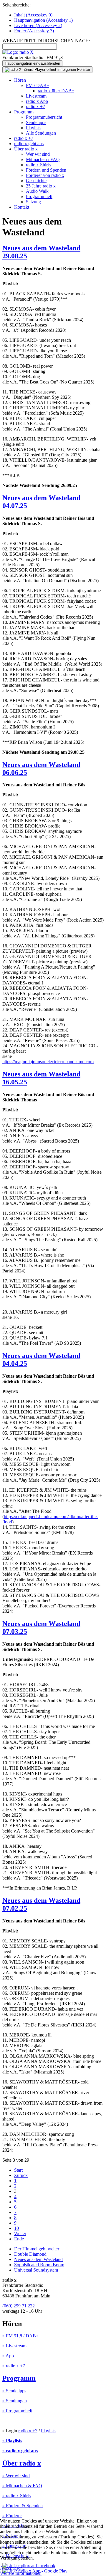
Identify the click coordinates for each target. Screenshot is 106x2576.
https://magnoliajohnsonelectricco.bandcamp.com (48, 1062)
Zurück (21, 2175)
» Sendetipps (14, 2391)
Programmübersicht (44, 117)
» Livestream (14, 2346)
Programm (24, 112)
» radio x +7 (14, 2366)
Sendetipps (36, 122)
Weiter (20, 2234)
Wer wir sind (38, 154)
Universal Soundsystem (36, 2270)
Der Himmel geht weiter (37, 2249)
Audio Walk (37, 191)
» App (8, 2356)
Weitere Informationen (21, 2573)
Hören (20, 80)
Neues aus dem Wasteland (38, 2259)
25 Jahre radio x (41, 186)
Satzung (33, 202)
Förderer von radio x (45, 175)
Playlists (34, 128)
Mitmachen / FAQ (43, 159)
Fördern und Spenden (46, 170)
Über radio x (26, 149)
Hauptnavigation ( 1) (43, 20)
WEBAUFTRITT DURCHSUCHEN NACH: (46, 41)
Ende (19, 2239)
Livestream (36, 96)
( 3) (34, 31)
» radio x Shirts (16, 2496)
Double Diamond (30, 2254)
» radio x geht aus (20, 2451)
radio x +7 (35, 107)
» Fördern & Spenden (23, 2506)
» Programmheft (17, 2411)
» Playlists (12, 2441)
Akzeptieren (11, 2568)
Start (18, 2170)
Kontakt (22, 207)
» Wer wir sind (16, 2476)
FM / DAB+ (38, 85)
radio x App (37, 101)
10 (16, 2228)
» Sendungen (15, 2401)
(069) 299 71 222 (19, 2306)
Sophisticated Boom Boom (39, 2265)
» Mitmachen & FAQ (22, 2486)
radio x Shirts (38, 165)
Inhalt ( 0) (33, 15)
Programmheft (39, 196)
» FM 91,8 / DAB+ (20, 2336)
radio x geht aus (29, 144)
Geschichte (36, 181)
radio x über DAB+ (56, 91)
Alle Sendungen (41, 133)
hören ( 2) (38, 25)
